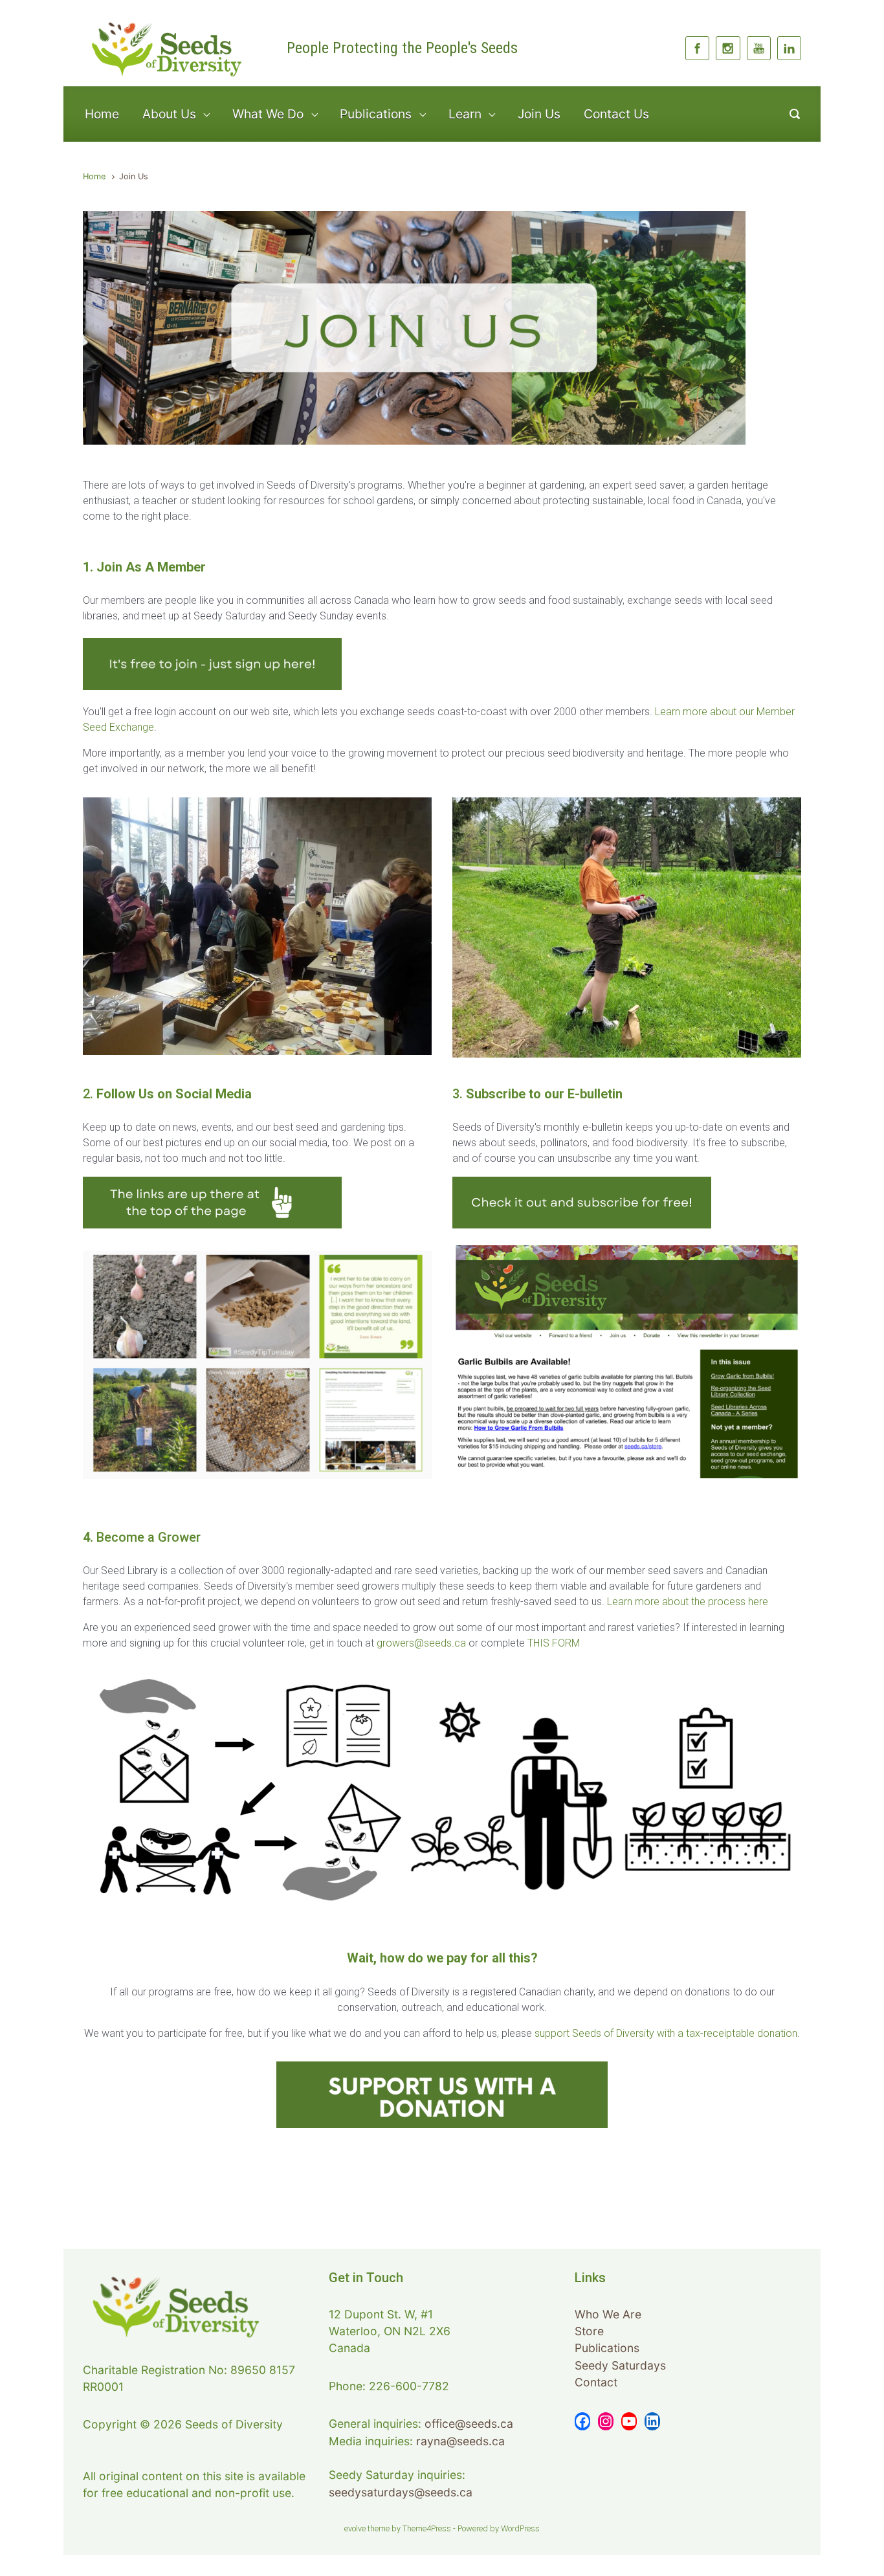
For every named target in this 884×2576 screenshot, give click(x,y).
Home (102, 114)
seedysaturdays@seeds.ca (401, 2492)
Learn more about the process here (688, 1602)
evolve (355, 2528)
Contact (596, 2382)
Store (589, 2331)
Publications (607, 2348)
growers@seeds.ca (421, 1643)
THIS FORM (554, 1643)
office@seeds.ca (469, 2424)
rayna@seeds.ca (460, 2441)
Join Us (539, 114)
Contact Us (616, 114)
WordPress (520, 2528)
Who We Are (608, 2314)
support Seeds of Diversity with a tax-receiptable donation (666, 2033)
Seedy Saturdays (620, 2365)
